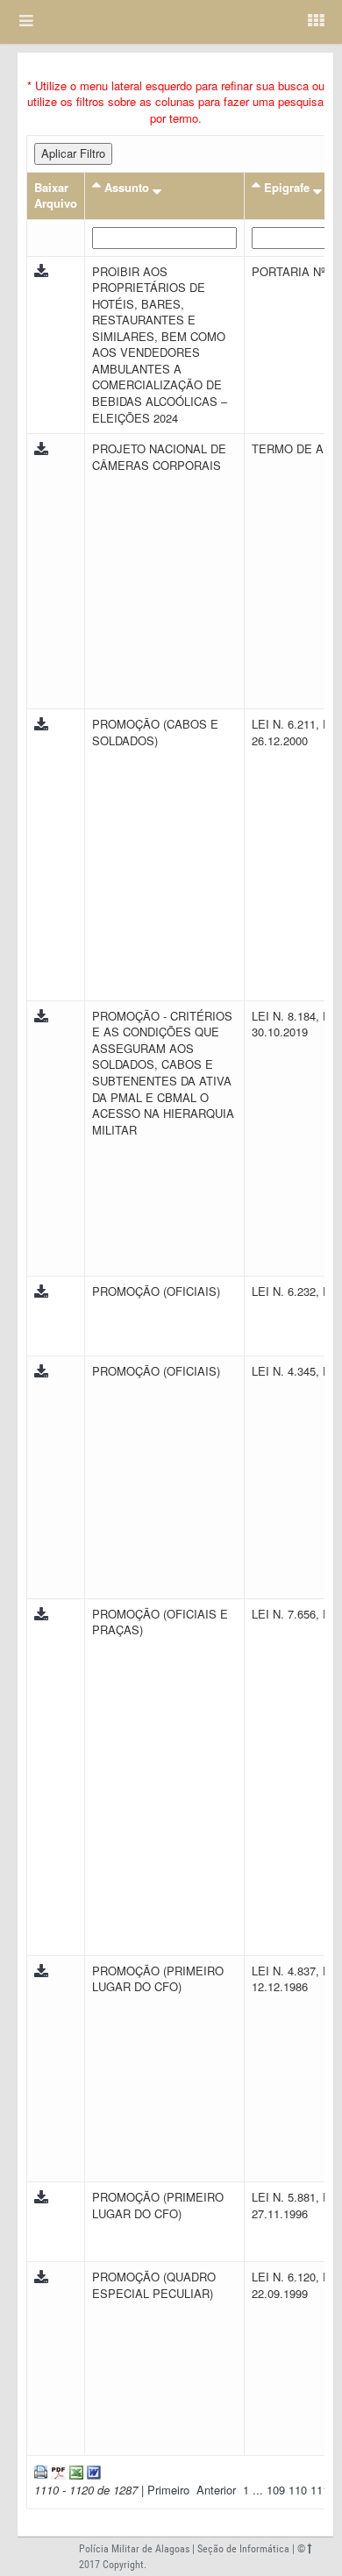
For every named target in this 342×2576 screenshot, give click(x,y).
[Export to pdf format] (57, 2470)
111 (321, 2490)
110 (299, 2490)
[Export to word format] (92, 2470)
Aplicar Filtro (73, 153)
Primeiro (168, 2490)
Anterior (216, 2490)
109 (278, 2490)
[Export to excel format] (75, 2470)
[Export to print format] (41, 2470)
